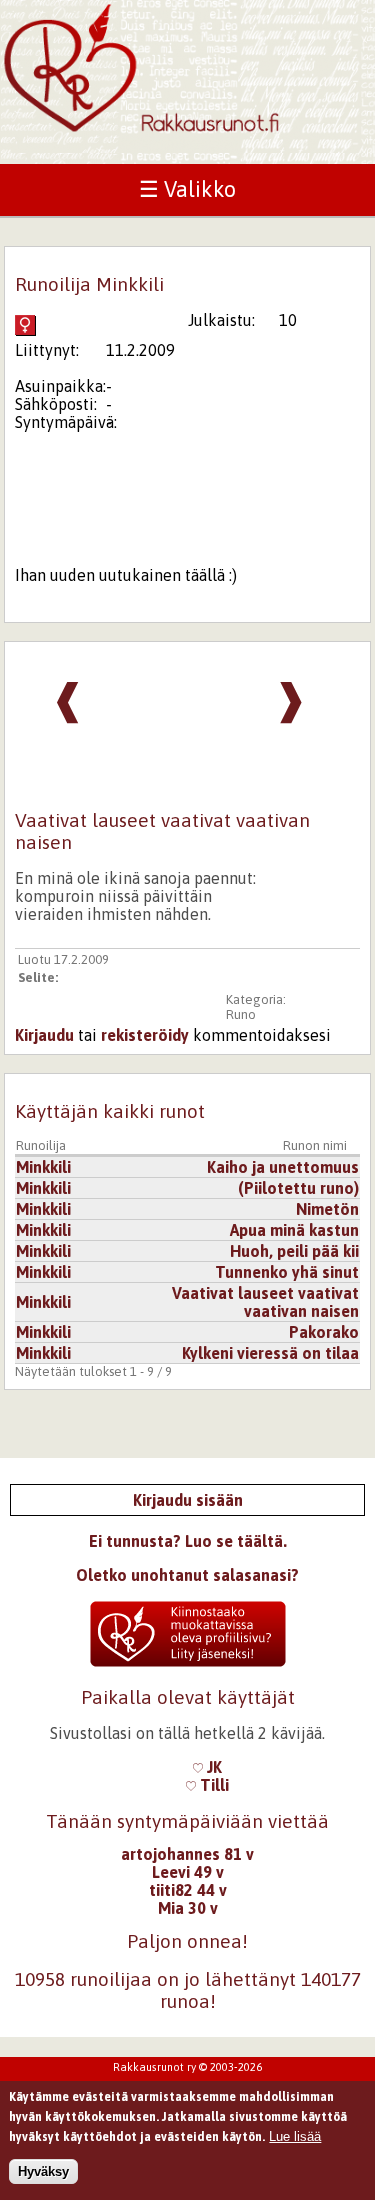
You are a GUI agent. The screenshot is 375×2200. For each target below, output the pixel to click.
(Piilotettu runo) (298, 1188)
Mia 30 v (188, 1908)
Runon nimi (315, 1145)
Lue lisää (295, 2136)
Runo (241, 1014)
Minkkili (43, 1167)
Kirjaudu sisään (188, 1500)
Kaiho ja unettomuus (283, 1167)
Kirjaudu (44, 1035)
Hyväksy (43, 2171)
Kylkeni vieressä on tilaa (270, 1353)
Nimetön (327, 1209)
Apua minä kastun (294, 1230)
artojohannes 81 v (187, 1854)
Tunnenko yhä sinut (287, 1272)
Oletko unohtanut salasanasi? (187, 1575)
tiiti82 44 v (188, 1890)
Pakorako (324, 1332)
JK (212, 1767)
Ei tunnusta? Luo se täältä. (188, 1541)
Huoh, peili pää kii (294, 1251)
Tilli (212, 1785)
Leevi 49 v (188, 1872)
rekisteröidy (145, 1035)
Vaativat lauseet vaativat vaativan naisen (265, 1302)
